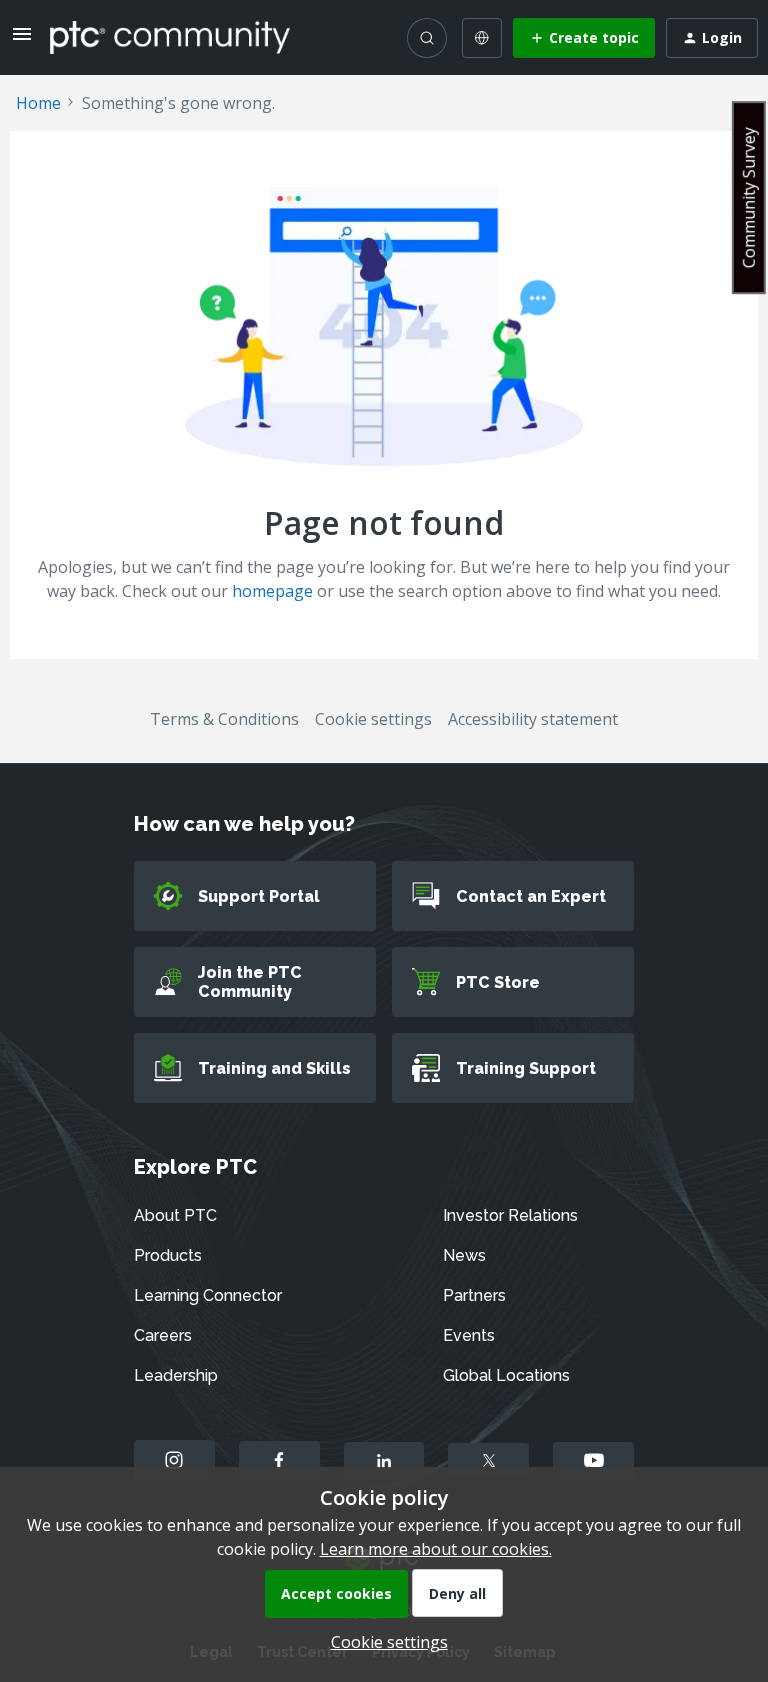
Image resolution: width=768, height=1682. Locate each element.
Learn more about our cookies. (436, 1549)
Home (38, 103)
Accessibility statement (533, 719)
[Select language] (482, 38)
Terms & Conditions (224, 719)
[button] (22, 40)
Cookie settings (373, 719)
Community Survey (749, 197)
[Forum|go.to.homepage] (170, 37)
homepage (272, 591)
